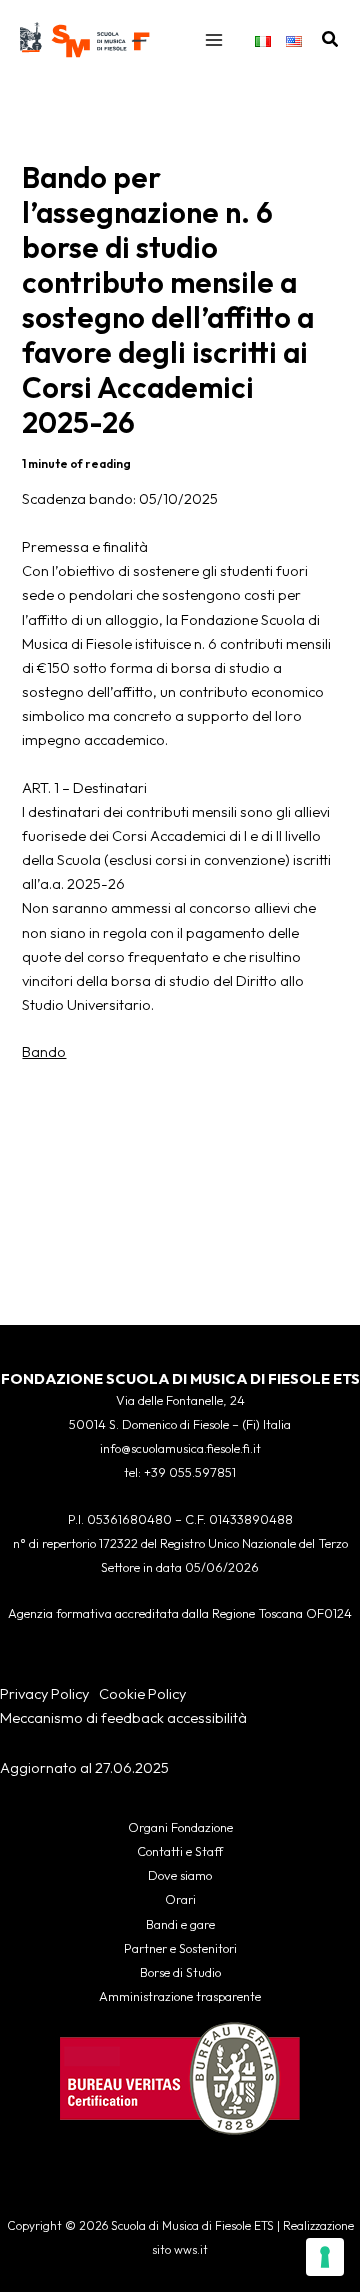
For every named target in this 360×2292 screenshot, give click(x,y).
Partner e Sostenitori (180, 1948)
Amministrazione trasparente (180, 1996)
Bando (44, 1051)
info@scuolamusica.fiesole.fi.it (180, 1448)
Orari (180, 1899)
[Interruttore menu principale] (214, 40)
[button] (331, 40)
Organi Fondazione (180, 1827)
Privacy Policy (44, 1693)
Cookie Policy (142, 1693)
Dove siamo (180, 1875)
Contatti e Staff (180, 1851)
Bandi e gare (180, 1924)
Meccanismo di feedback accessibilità (123, 1717)
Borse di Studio (180, 1972)
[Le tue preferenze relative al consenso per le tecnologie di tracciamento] (325, 2257)
